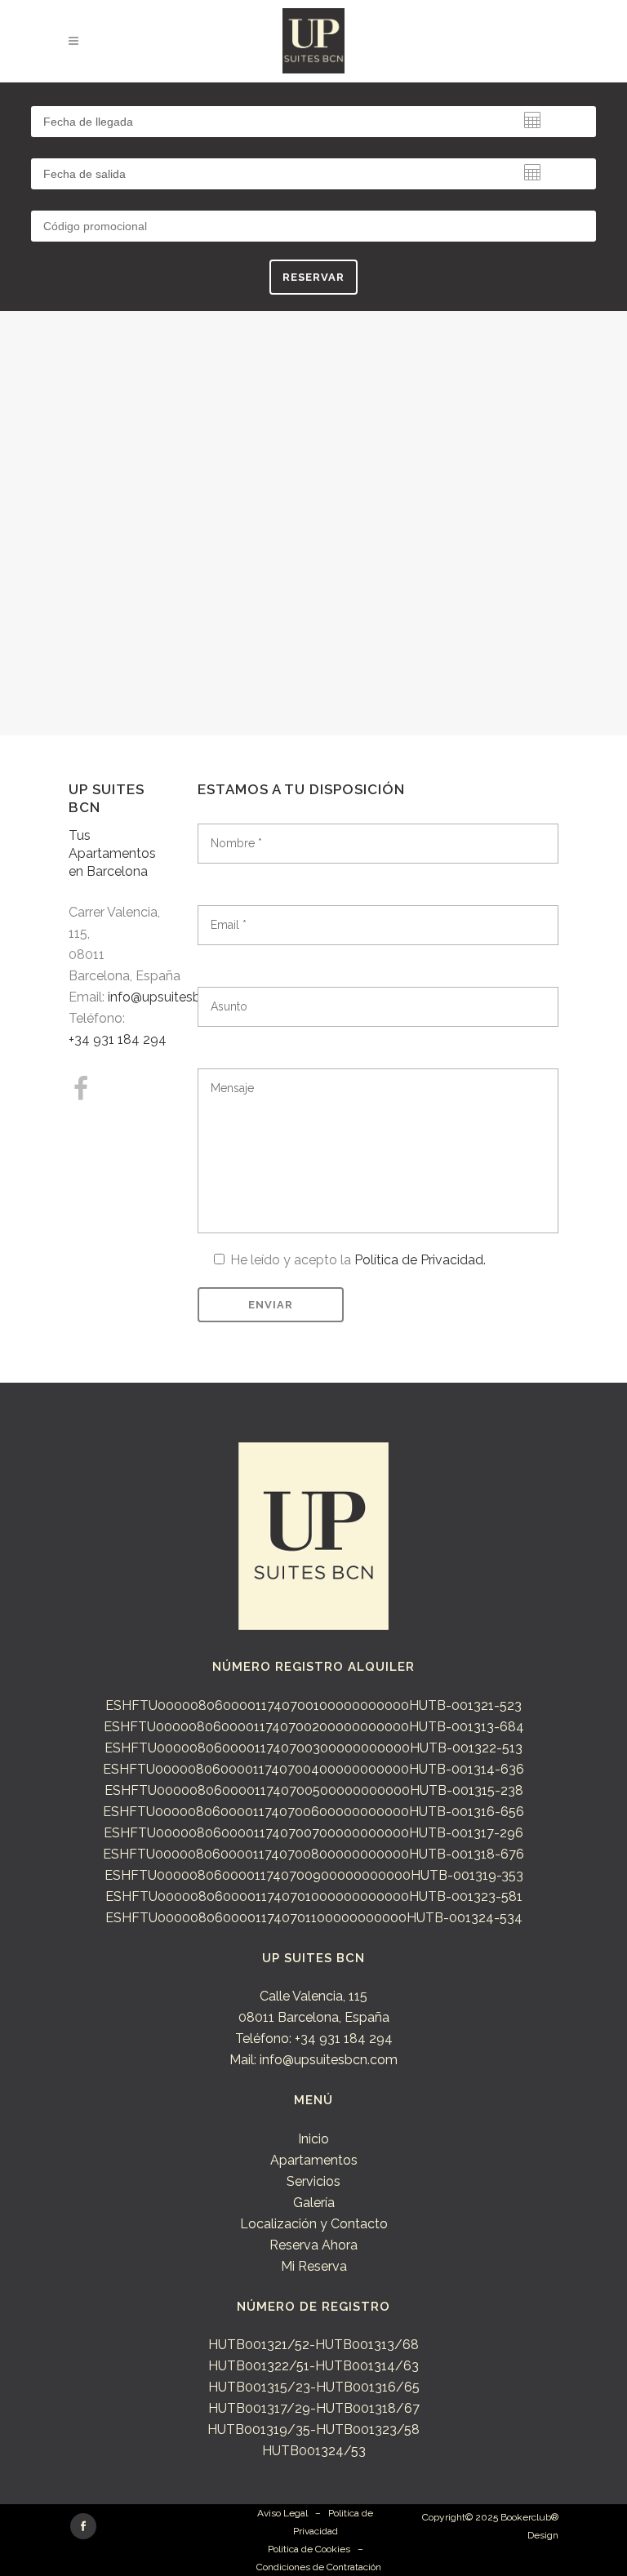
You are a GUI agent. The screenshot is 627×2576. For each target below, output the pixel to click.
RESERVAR (313, 277)
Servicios (313, 2181)
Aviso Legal (282, 2513)
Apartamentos (314, 2160)
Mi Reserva (314, 2266)
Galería (314, 2203)
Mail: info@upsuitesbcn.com (313, 2060)
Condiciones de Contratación (319, 2567)
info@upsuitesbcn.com (177, 997)
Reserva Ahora (313, 2245)
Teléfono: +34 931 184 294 (314, 2039)
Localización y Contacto (314, 2224)
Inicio (313, 2139)
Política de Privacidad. (420, 1260)
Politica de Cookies (309, 2549)
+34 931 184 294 (118, 1039)
